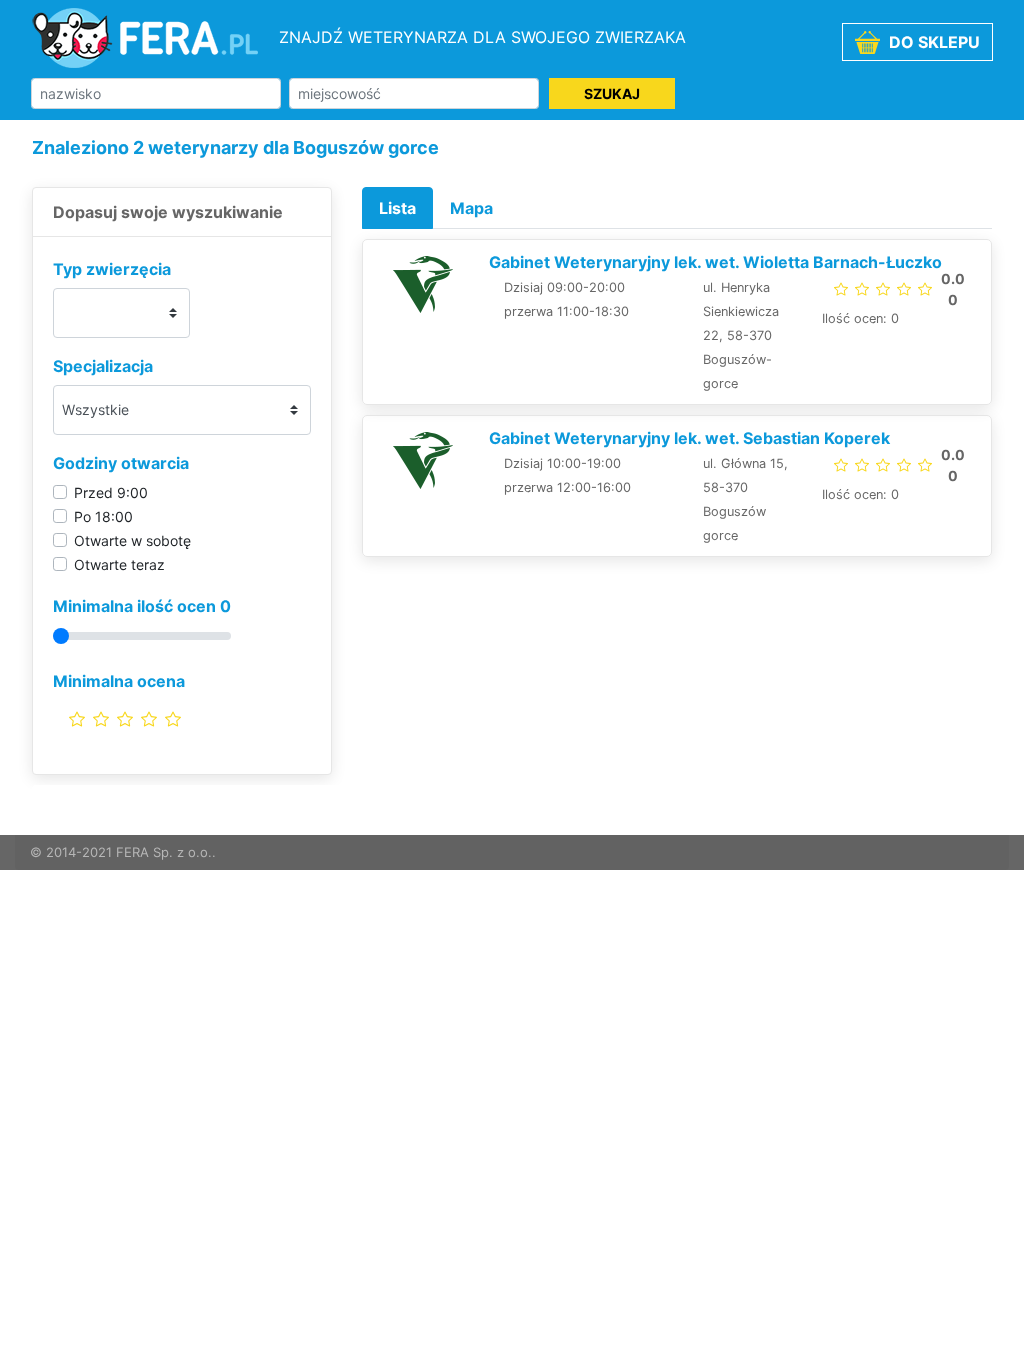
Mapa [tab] (471, 208)
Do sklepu (932, 42)
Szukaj (612, 93)
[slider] (125, 719)
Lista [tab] (397, 208)
